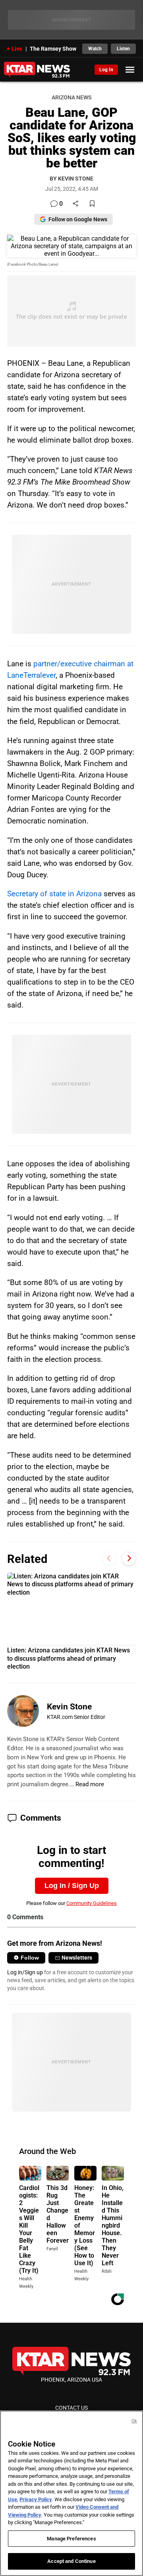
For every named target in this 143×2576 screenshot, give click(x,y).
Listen (123, 49)
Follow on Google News (78, 219)
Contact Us (71, 2408)
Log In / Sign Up (72, 1886)
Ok (134, 2421)
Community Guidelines (92, 1903)
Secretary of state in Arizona (54, 894)
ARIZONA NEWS (71, 98)
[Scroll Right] (129, 1558)
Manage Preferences (71, 2539)
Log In (106, 70)
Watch (95, 49)
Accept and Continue (71, 2561)
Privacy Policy (36, 2499)
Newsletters (77, 1958)
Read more (90, 1784)
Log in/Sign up (25, 1972)
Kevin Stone (69, 1707)
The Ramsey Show (53, 49)
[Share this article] (75, 204)
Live (17, 49)
